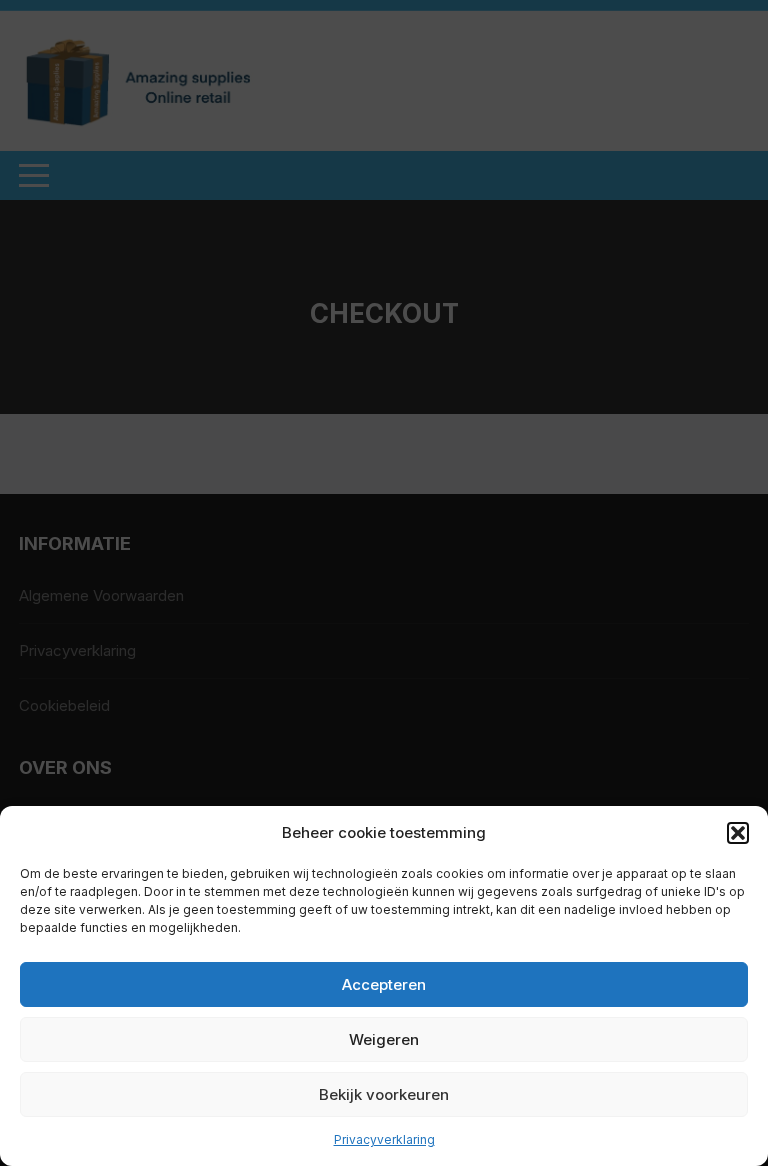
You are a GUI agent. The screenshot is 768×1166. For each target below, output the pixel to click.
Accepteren (384, 984)
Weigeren (384, 1039)
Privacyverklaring (384, 1139)
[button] (738, 833)
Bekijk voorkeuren (384, 1094)
